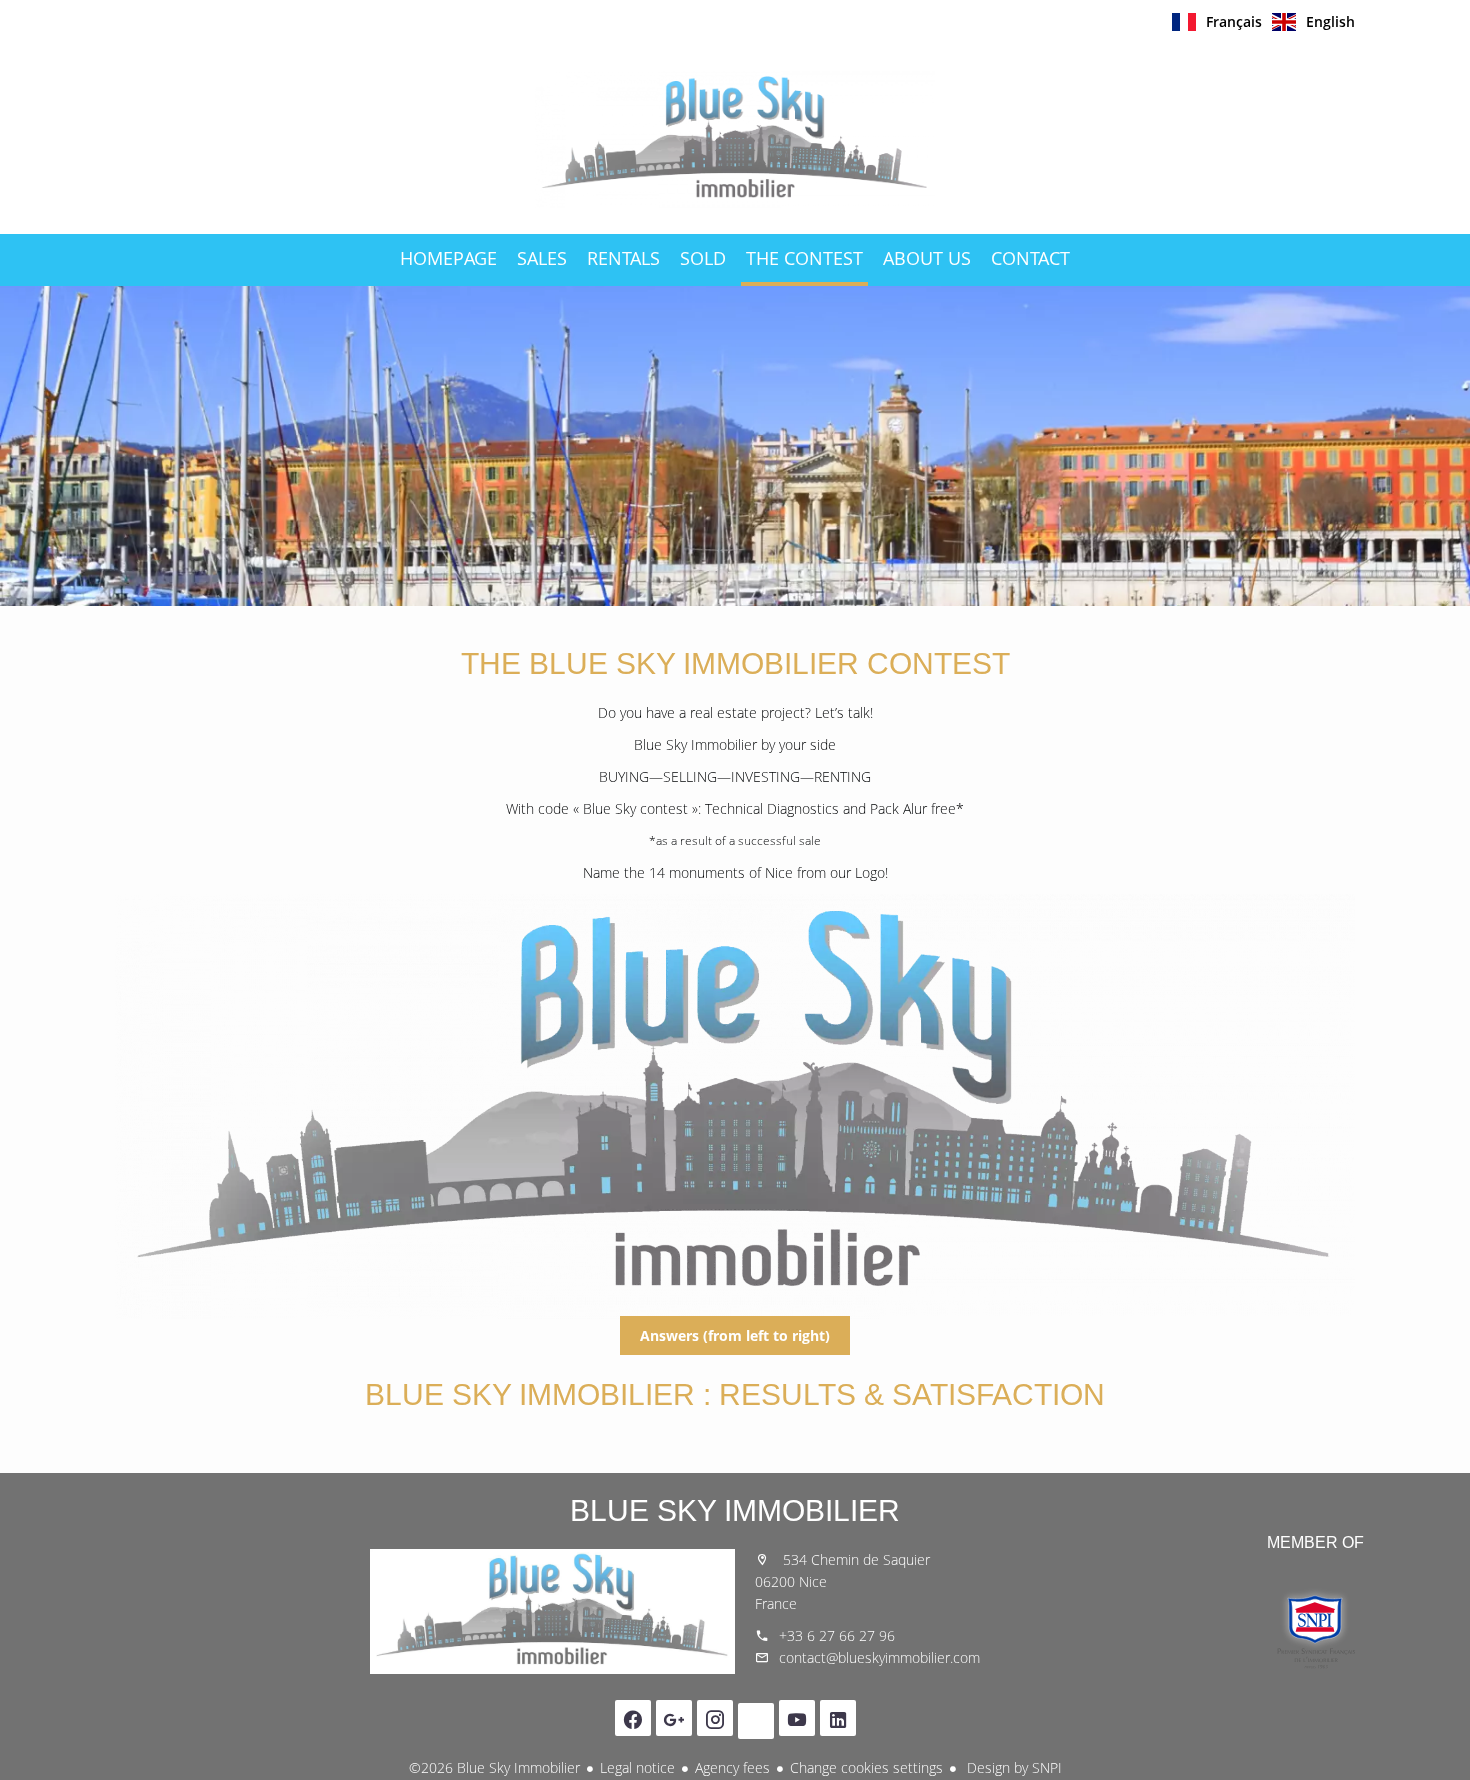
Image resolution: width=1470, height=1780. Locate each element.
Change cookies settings (866, 1767)
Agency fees (732, 1767)
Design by (1012, 1767)
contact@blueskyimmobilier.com (879, 1657)
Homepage (735, 139)
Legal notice (637, 1767)
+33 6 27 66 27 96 (837, 1635)
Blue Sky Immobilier (735, 1510)
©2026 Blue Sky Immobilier (494, 1767)
